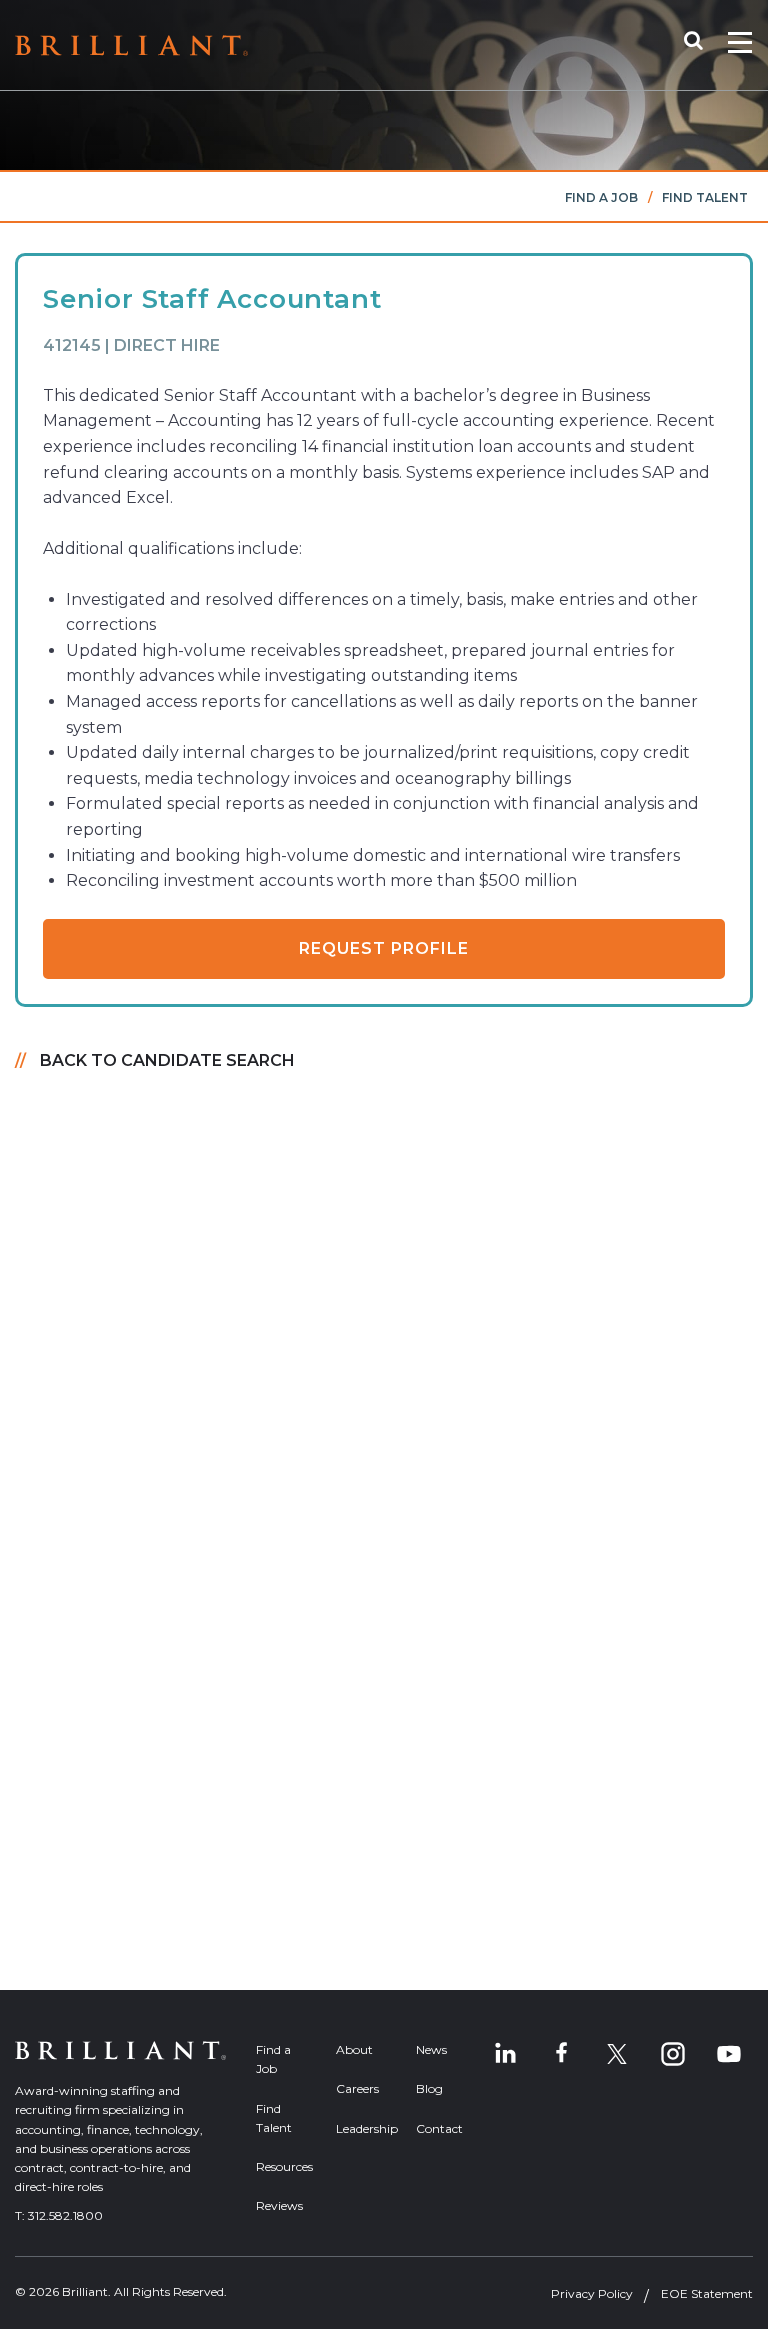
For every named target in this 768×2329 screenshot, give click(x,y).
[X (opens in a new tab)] (617, 2054)
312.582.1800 (65, 2215)
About (354, 2049)
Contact (439, 2128)
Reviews (279, 2205)
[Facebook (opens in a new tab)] (561, 2054)
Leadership (361, 2128)
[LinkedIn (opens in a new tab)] (505, 2054)
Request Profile (384, 948)
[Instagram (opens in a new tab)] (673, 2054)
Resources (281, 2166)
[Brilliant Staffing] (131, 45)
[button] (703, 45)
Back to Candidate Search (167, 1060)
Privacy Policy (592, 2293)
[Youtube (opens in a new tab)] (729, 2054)
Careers (357, 2088)
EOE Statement (707, 2293)
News (431, 2049)
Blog (429, 2088)
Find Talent (705, 197)
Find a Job (601, 197)
